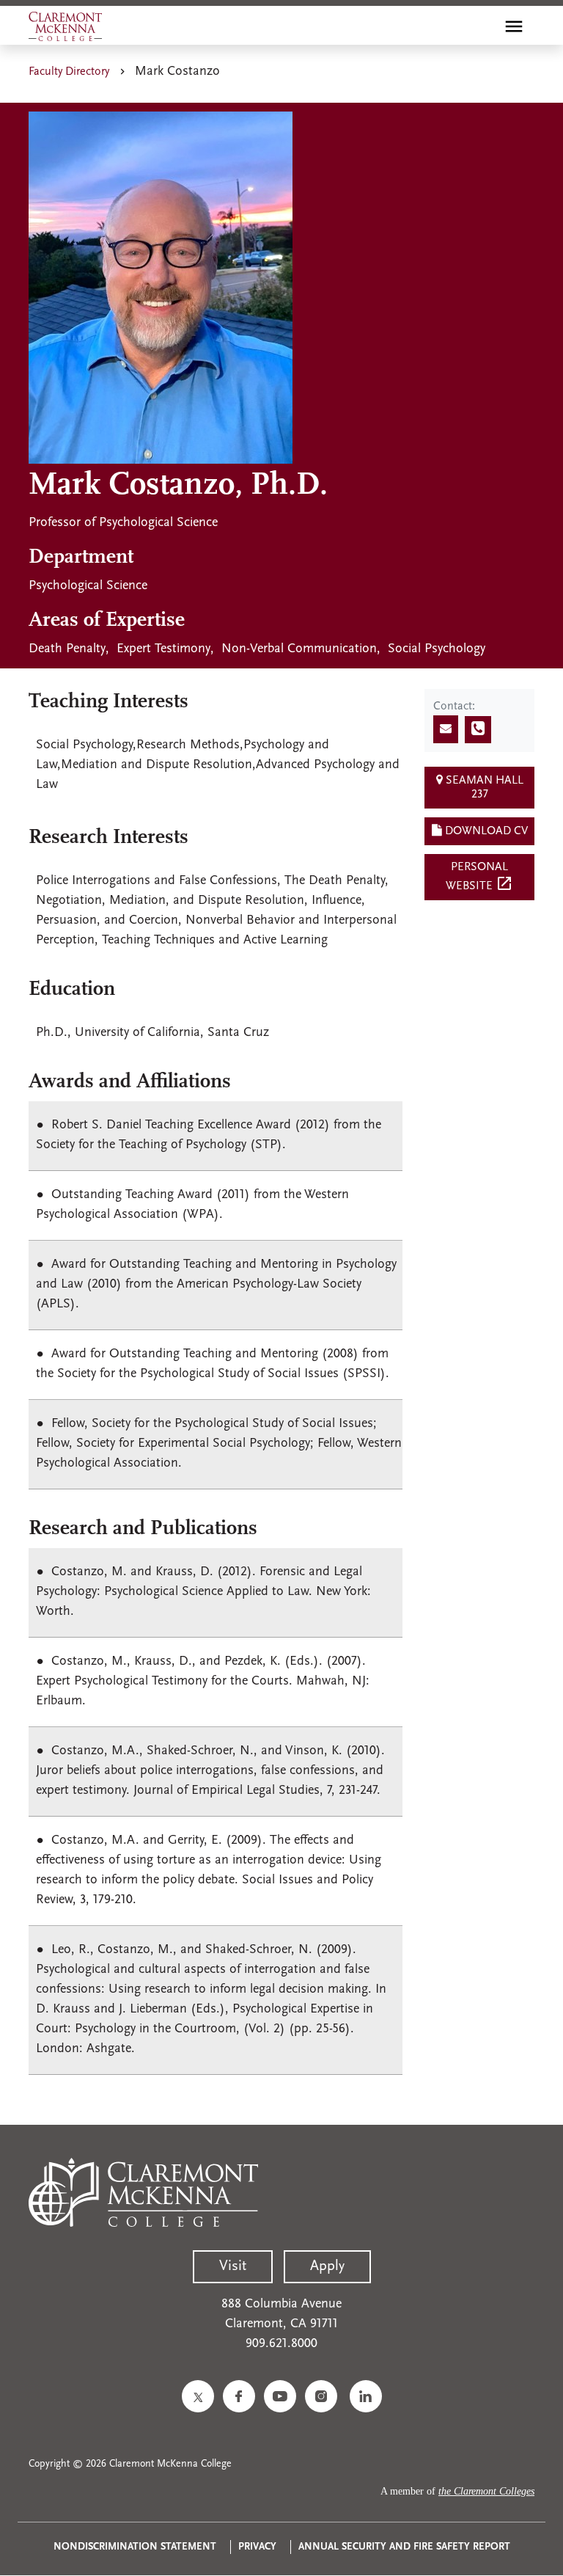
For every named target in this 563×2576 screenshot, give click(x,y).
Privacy (257, 2547)
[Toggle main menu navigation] (514, 26)
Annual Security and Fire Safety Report (404, 2547)
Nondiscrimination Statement (135, 2547)
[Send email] (446, 729)
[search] (482, 26)
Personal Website (479, 877)
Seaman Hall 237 (483, 788)
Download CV (485, 831)
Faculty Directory (69, 72)
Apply (327, 2266)
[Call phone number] (478, 730)
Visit (233, 2266)
